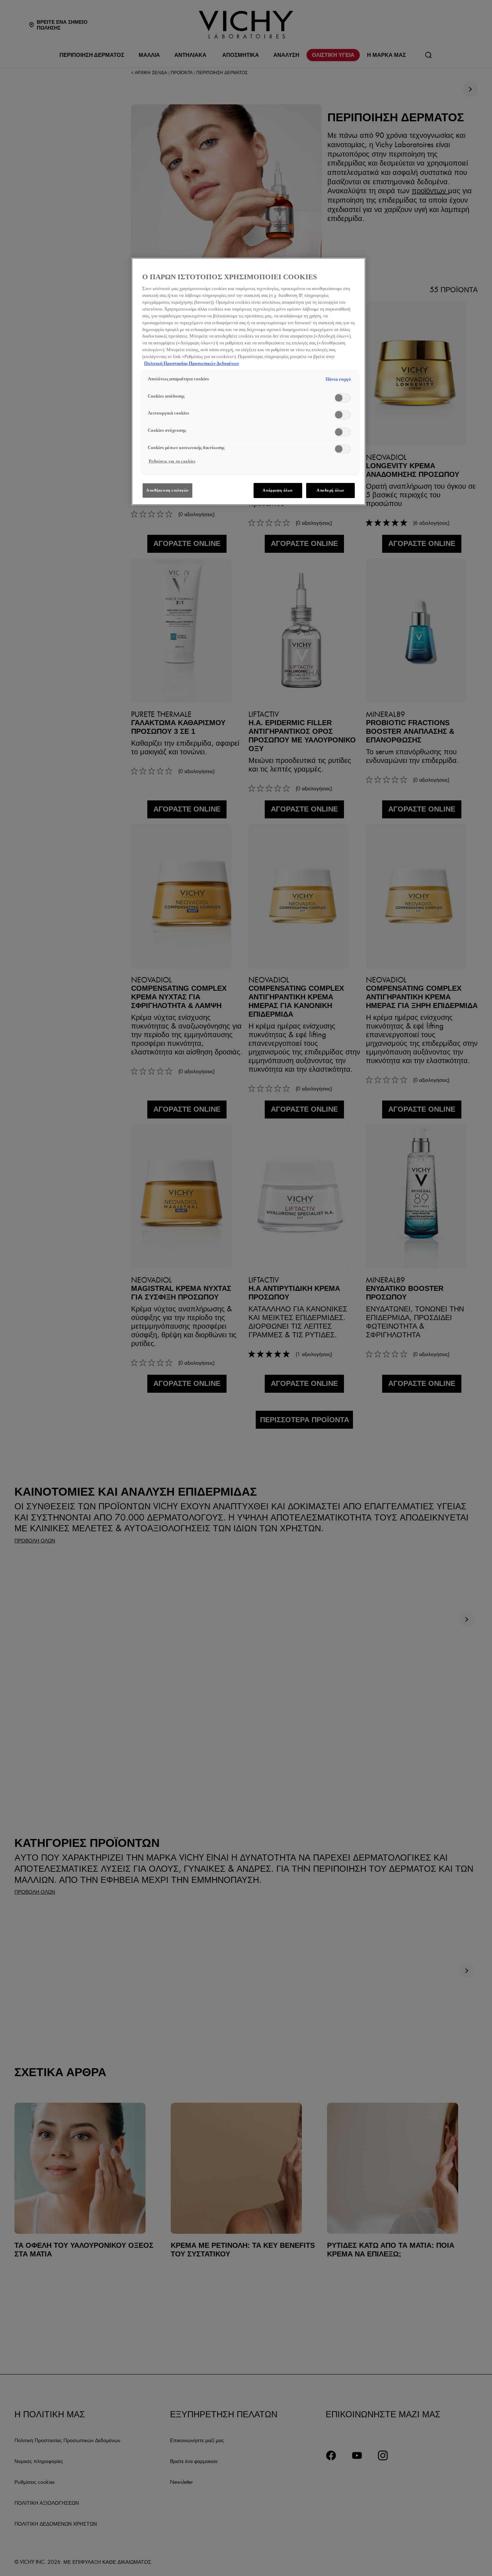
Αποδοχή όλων (330, 490)
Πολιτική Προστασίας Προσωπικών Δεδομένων (192, 363)
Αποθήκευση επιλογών (167, 490)
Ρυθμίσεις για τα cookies (172, 461)
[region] (249, 381)
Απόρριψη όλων (278, 490)
